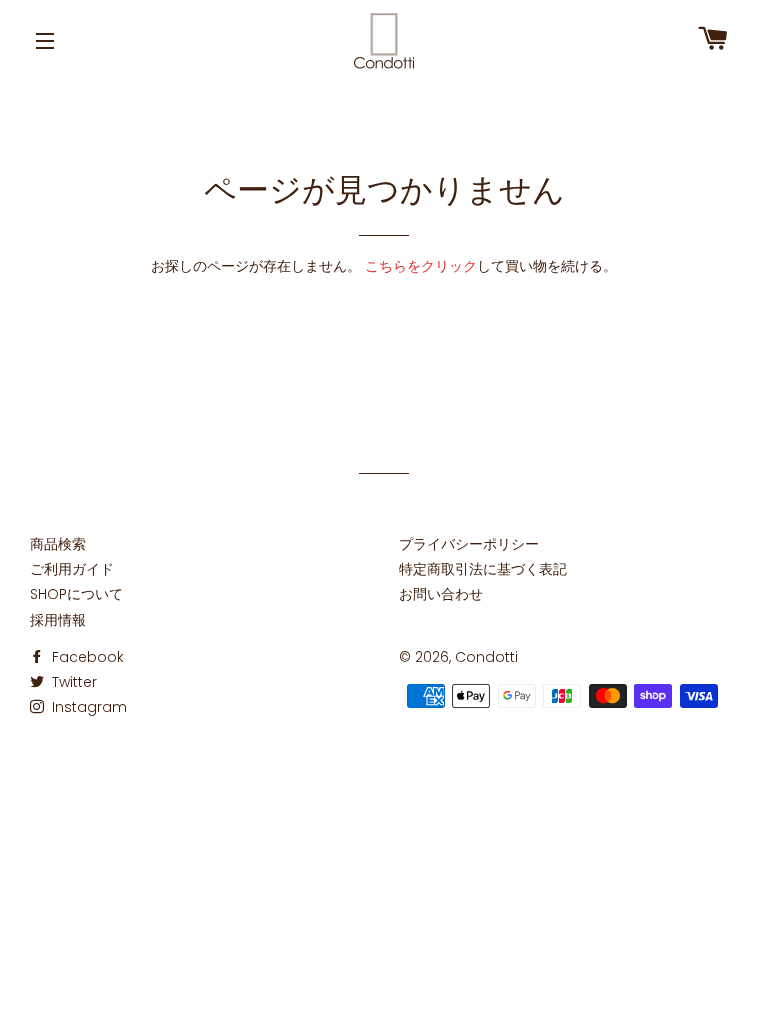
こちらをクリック (421, 266)
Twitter (72, 682)
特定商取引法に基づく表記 (483, 569)
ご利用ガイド (72, 569)
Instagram (87, 707)
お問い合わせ (441, 594)
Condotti (486, 657)
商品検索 (58, 544)
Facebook (86, 657)
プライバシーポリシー (469, 544)
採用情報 (58, 620)
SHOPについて (76, 594)
